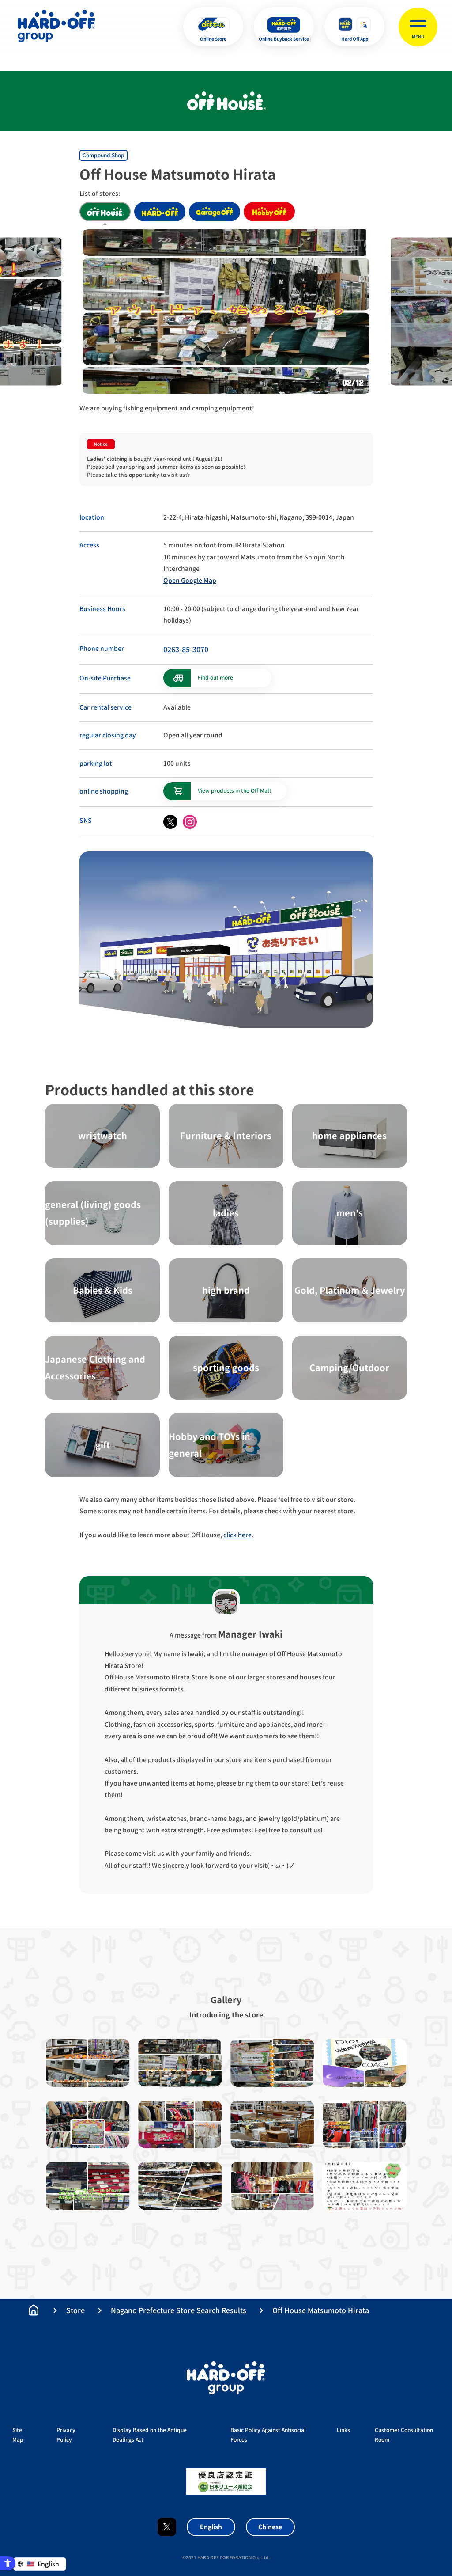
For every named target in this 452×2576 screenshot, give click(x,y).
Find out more (215, 690)
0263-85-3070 (186, 661)
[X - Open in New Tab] (170, 834)
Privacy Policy (66, 2447)
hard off (160, 212)
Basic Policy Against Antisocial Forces (268, 2447)
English (211, 2539)
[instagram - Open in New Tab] (190, 834)
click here (237, 1546)
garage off (215, 212)
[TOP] (34, 2322)
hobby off (269, 212)
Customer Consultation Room (404, 2447)
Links (343, 2441)
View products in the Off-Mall (234, 803)
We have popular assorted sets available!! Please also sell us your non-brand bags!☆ (142, 414)
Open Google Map (190, 592)
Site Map (18, 2447)
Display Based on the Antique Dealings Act (150, 2447)
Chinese (270, 2539)
